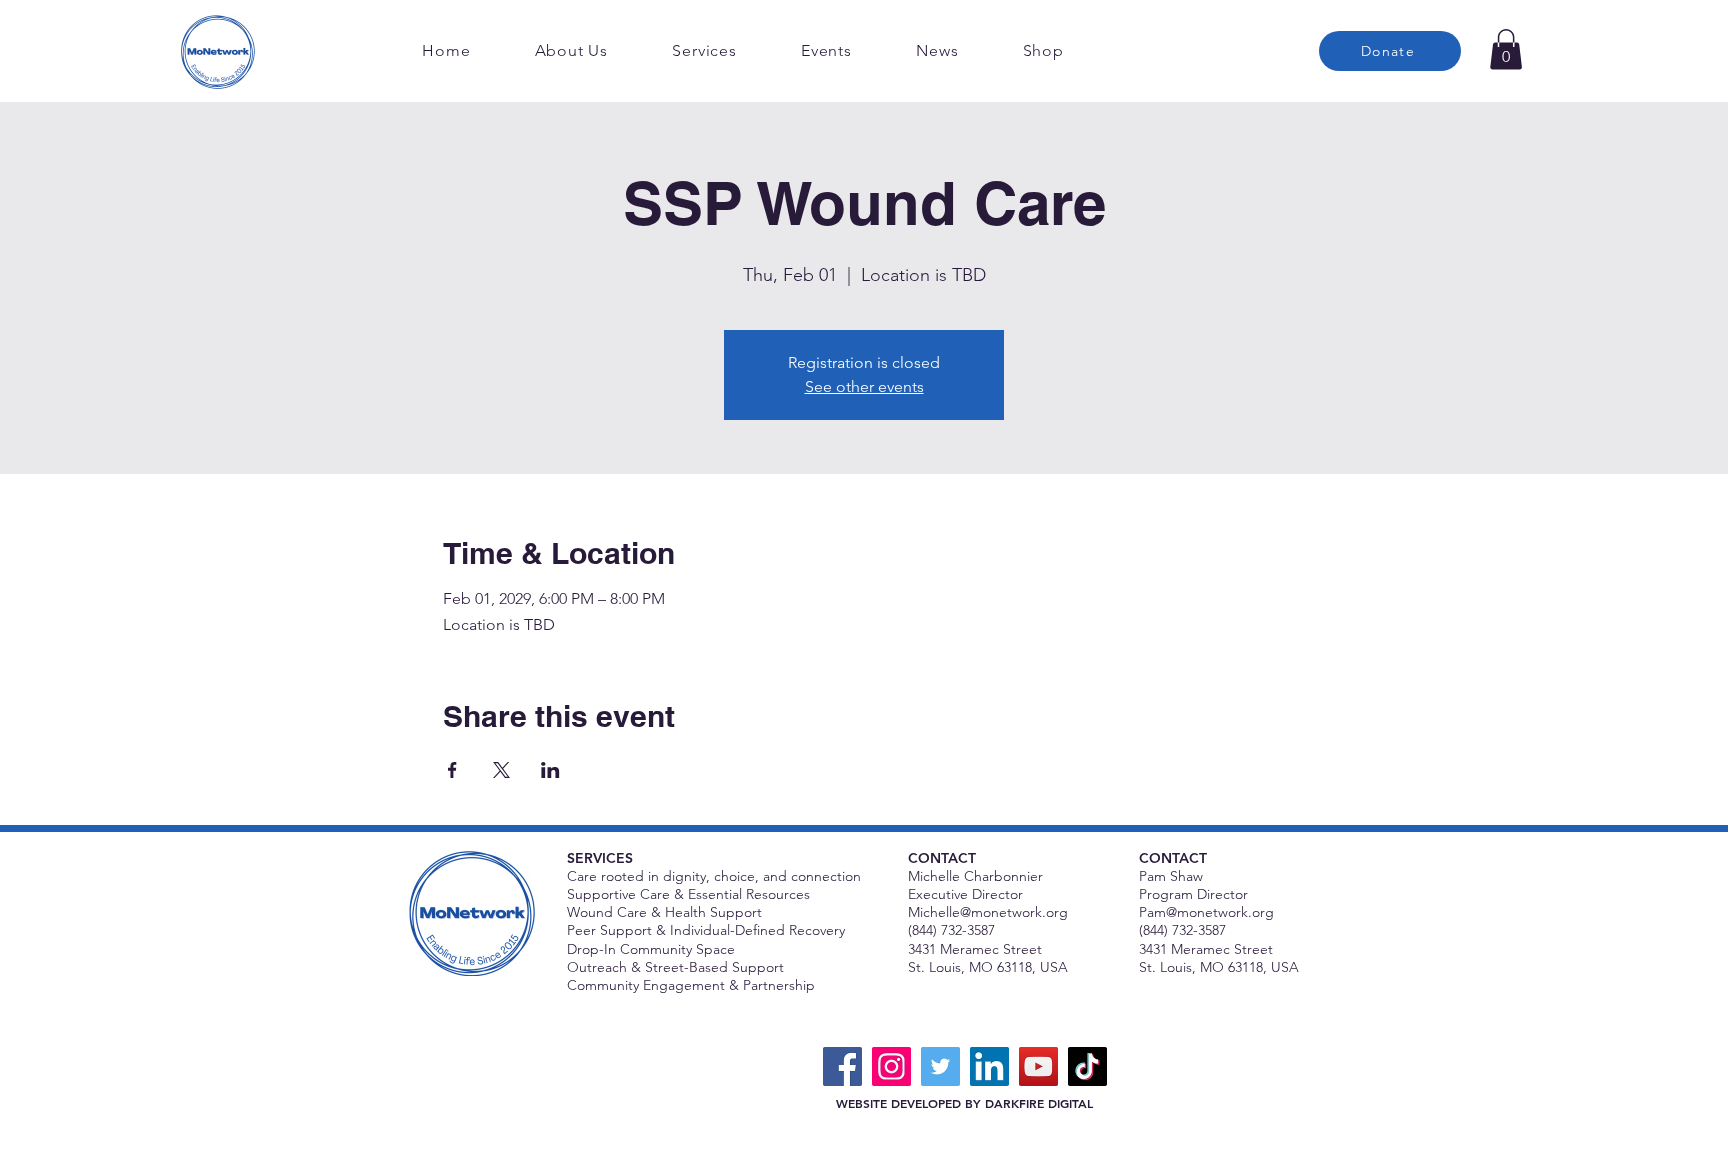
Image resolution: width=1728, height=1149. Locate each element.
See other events (864, 386)
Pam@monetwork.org (1206, 912)
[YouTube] (1038, 1066)
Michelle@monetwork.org (988, 912)
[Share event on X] (501, 770)
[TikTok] (1087, 1066)
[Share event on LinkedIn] (550, 770)
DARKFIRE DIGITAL (1039, 1103)
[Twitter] (940, 1066)
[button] (1506, 49)
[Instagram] (891, 1066)
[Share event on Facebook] (452, 770)
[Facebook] (842, 1066)
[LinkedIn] (989, 1066)
